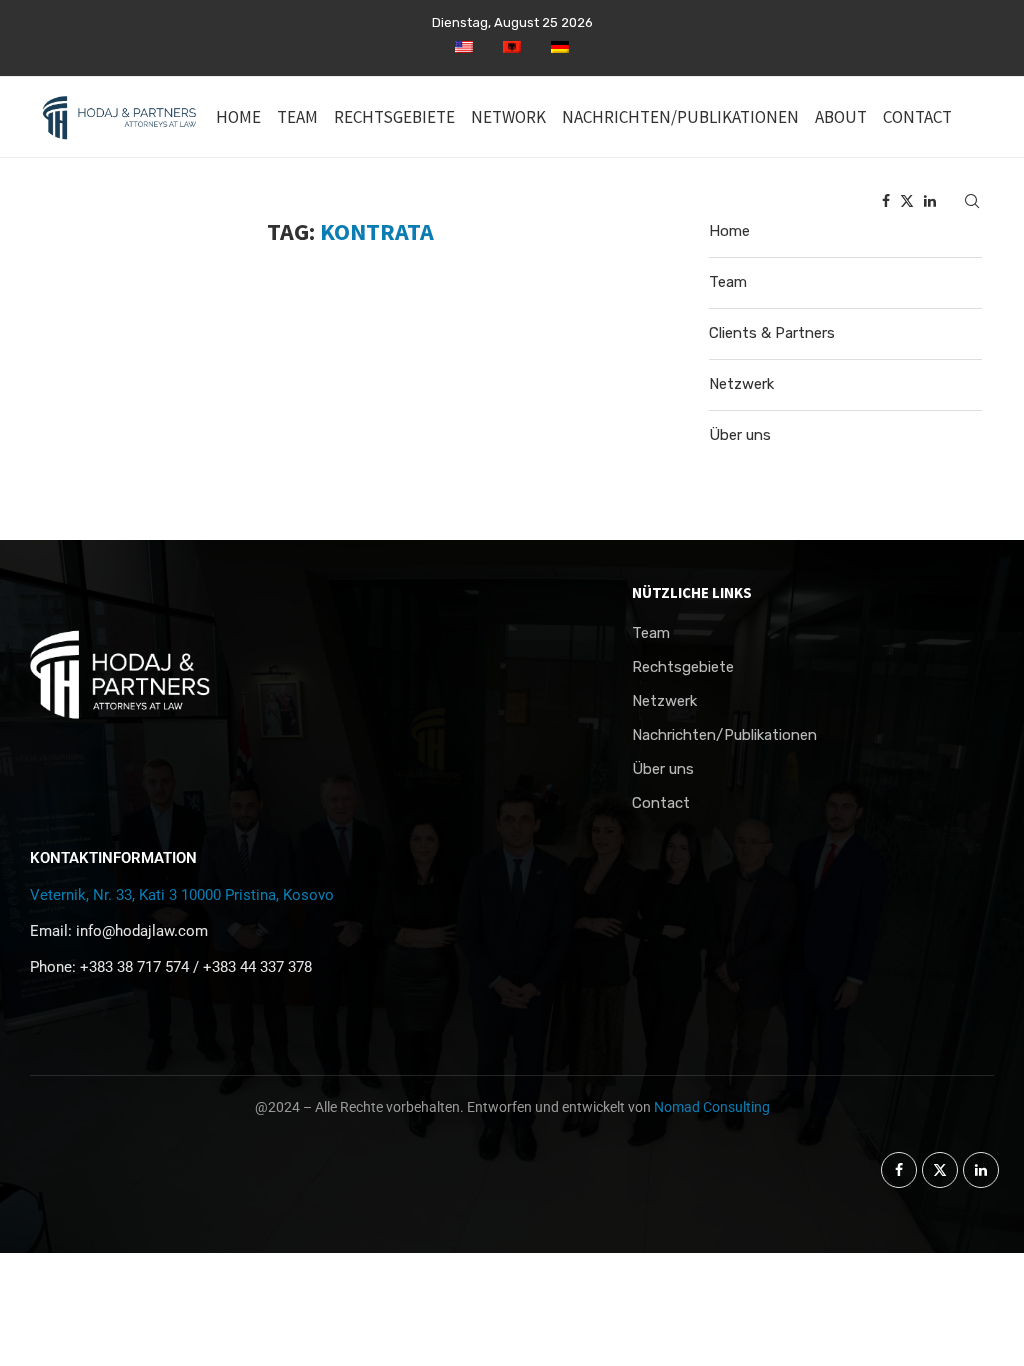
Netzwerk (741, 384)
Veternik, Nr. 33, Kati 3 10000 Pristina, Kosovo (182, 895)
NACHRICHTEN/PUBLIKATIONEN (680, 117)
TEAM (297, 117)
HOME (238, 117)
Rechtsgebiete (683, 667)
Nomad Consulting (712, 1107)
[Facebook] (886, 201)
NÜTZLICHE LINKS (692, 592)
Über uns (740, 435)
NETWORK (508, 117)
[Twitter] (907, 201)
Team (728, 282)
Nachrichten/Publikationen (724, 735)
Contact (661, 803)
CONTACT (917, 117)
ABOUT (841, 117)
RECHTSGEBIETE (394, 117)
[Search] (972, 201)
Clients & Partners (772, 333)
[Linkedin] (930, 201)
